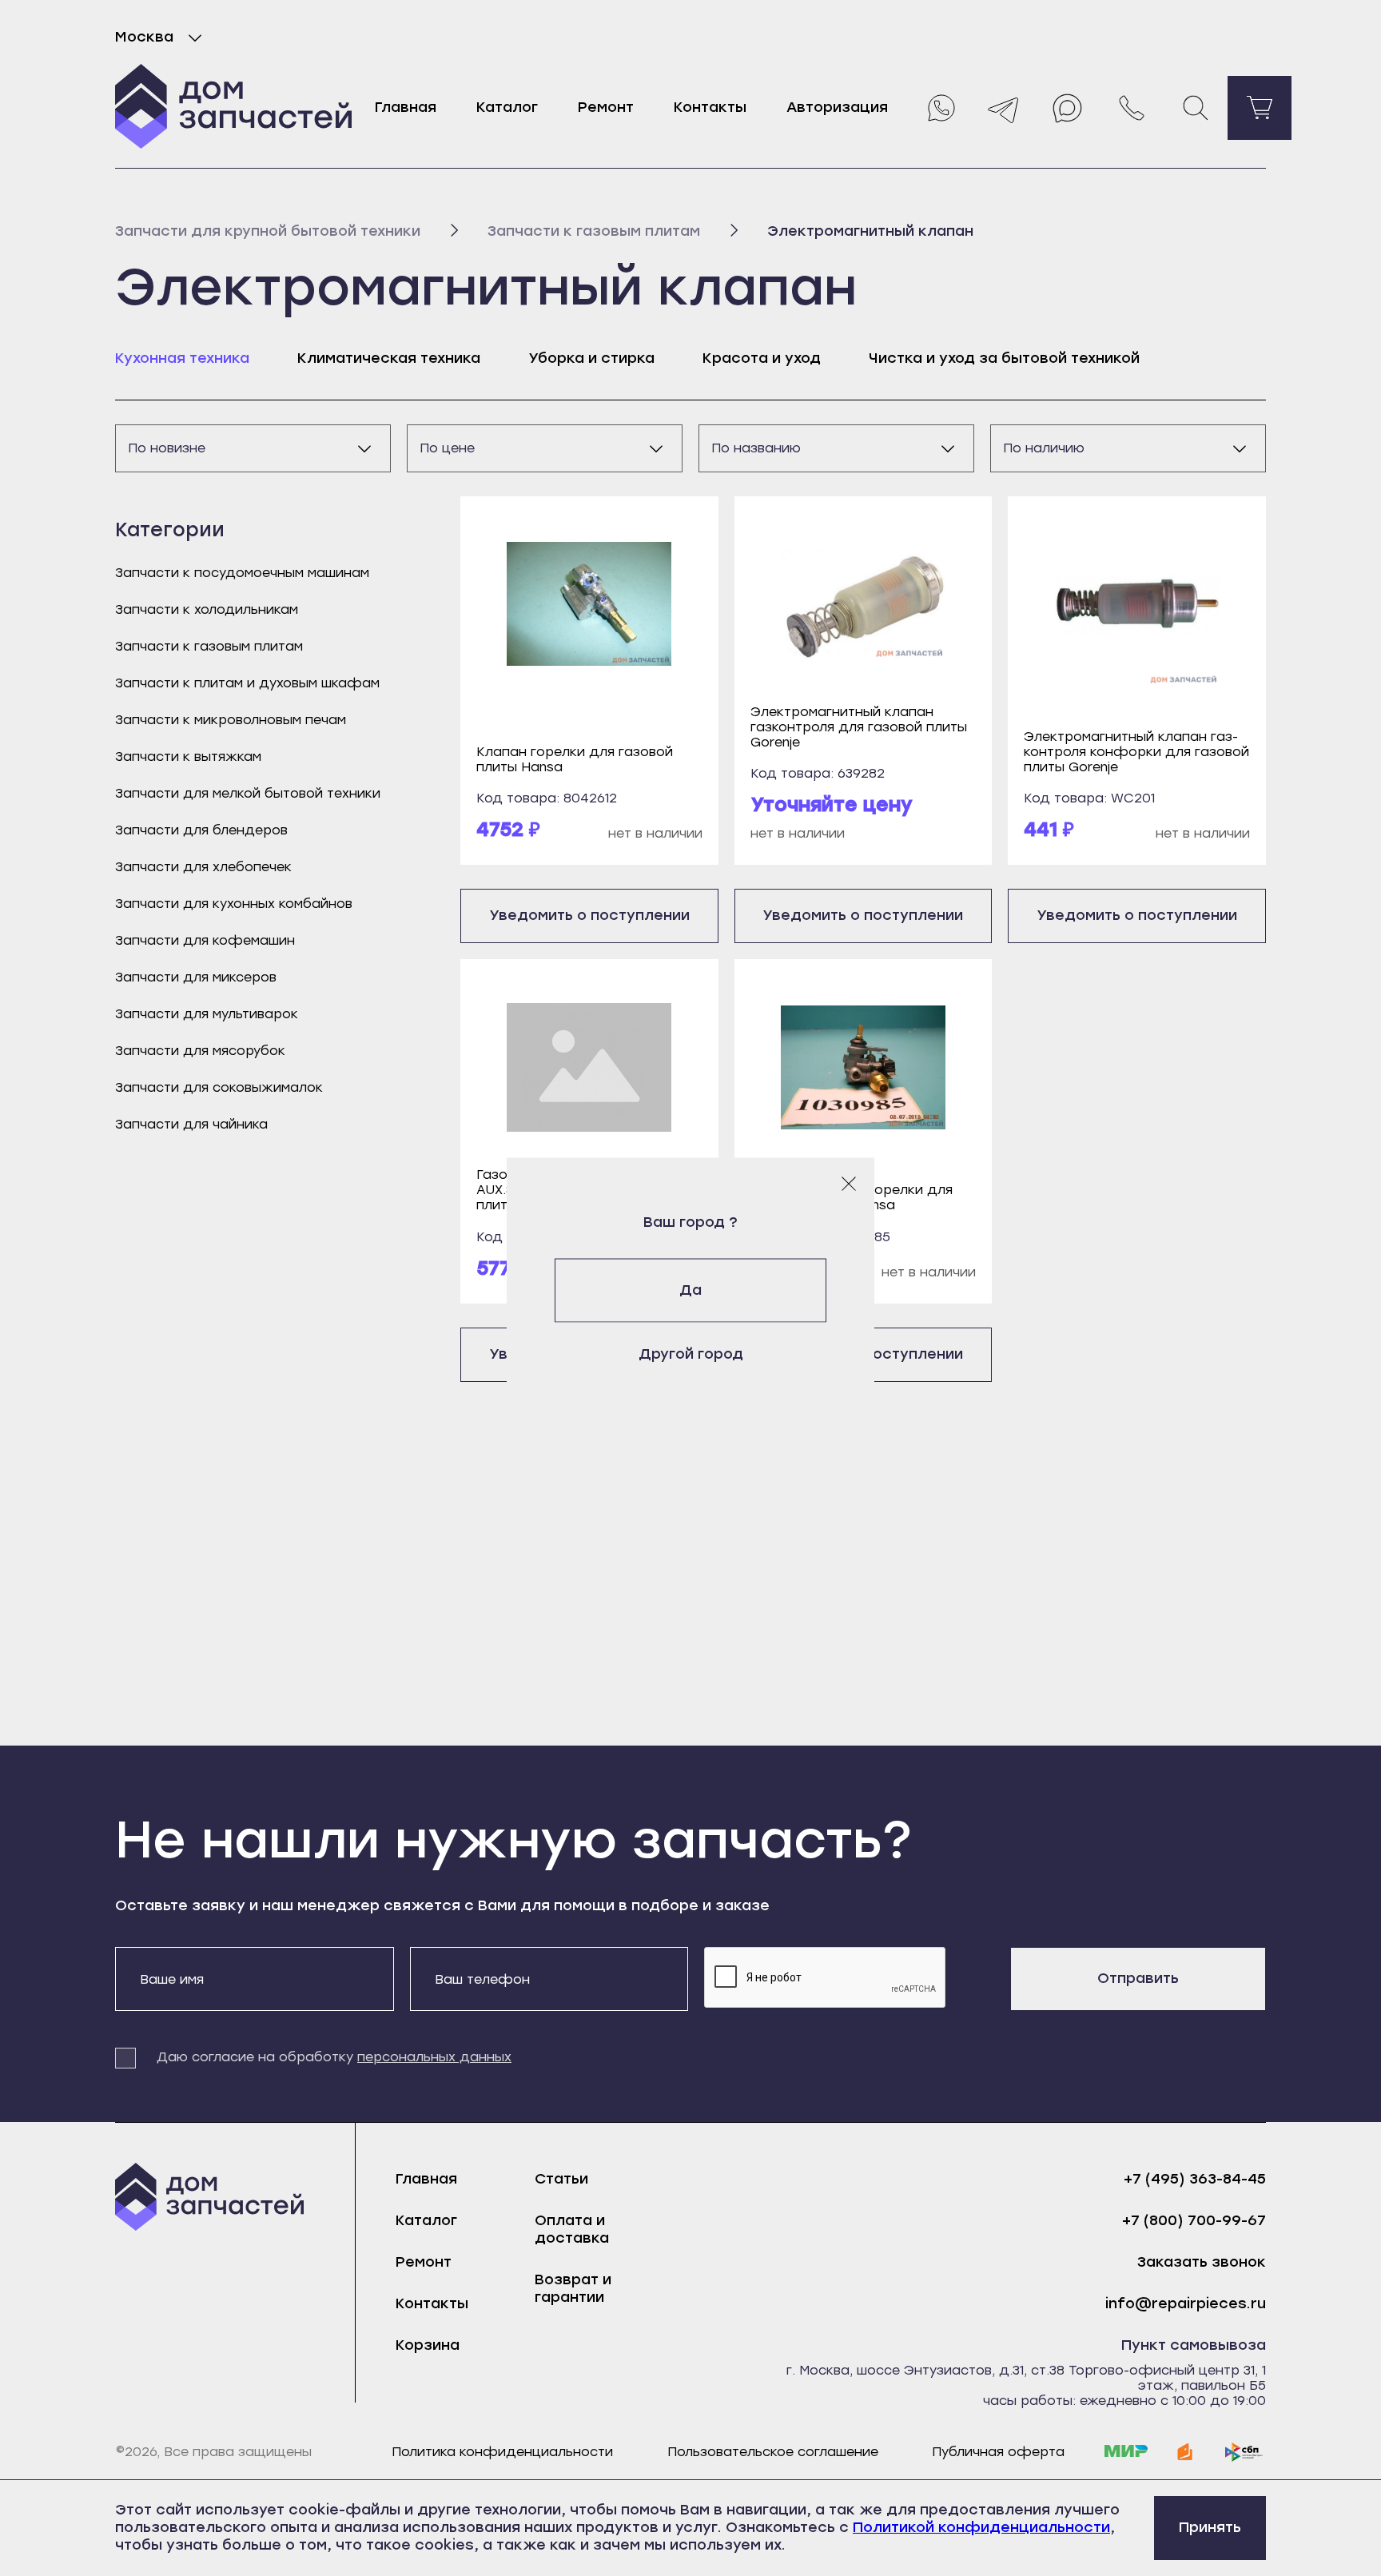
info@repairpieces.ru (1186, 2304)
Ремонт (606, 107)
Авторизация (837, 107)
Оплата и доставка (572, 2229)
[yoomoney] (1185, 2452)
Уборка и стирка (591, 358)
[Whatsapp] (940, 108)
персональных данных (434, 2057)
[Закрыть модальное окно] (849, 1183)
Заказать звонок (1202, 2262)
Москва (144, 37)
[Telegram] (1004, 108)
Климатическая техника (389, 358)
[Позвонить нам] (1132, 108)
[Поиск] (1196, 108)
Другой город (691, 1354)
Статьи (561, 2179)
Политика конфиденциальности (502, 2452)
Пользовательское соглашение (773, 2452)
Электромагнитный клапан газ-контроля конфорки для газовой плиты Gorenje (1136, 752)
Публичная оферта (998, 2452)
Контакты (710, 107)
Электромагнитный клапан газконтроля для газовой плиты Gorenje (859, 727)
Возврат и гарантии (573, 2288)
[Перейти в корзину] (1260, 108)
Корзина (428, 2345)
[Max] (1068, 108)
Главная (406, 107)
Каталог (507, 107)
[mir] (1126, 2452)
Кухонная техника (182, 358)
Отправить (1138, 1978)
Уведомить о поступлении (589, 915)
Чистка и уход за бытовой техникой (1004, 358)
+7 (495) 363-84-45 (1195, 2179)
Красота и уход (762, 358)
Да (690, 1290)
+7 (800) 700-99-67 (1194, 2221)
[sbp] (1244, 2452)
